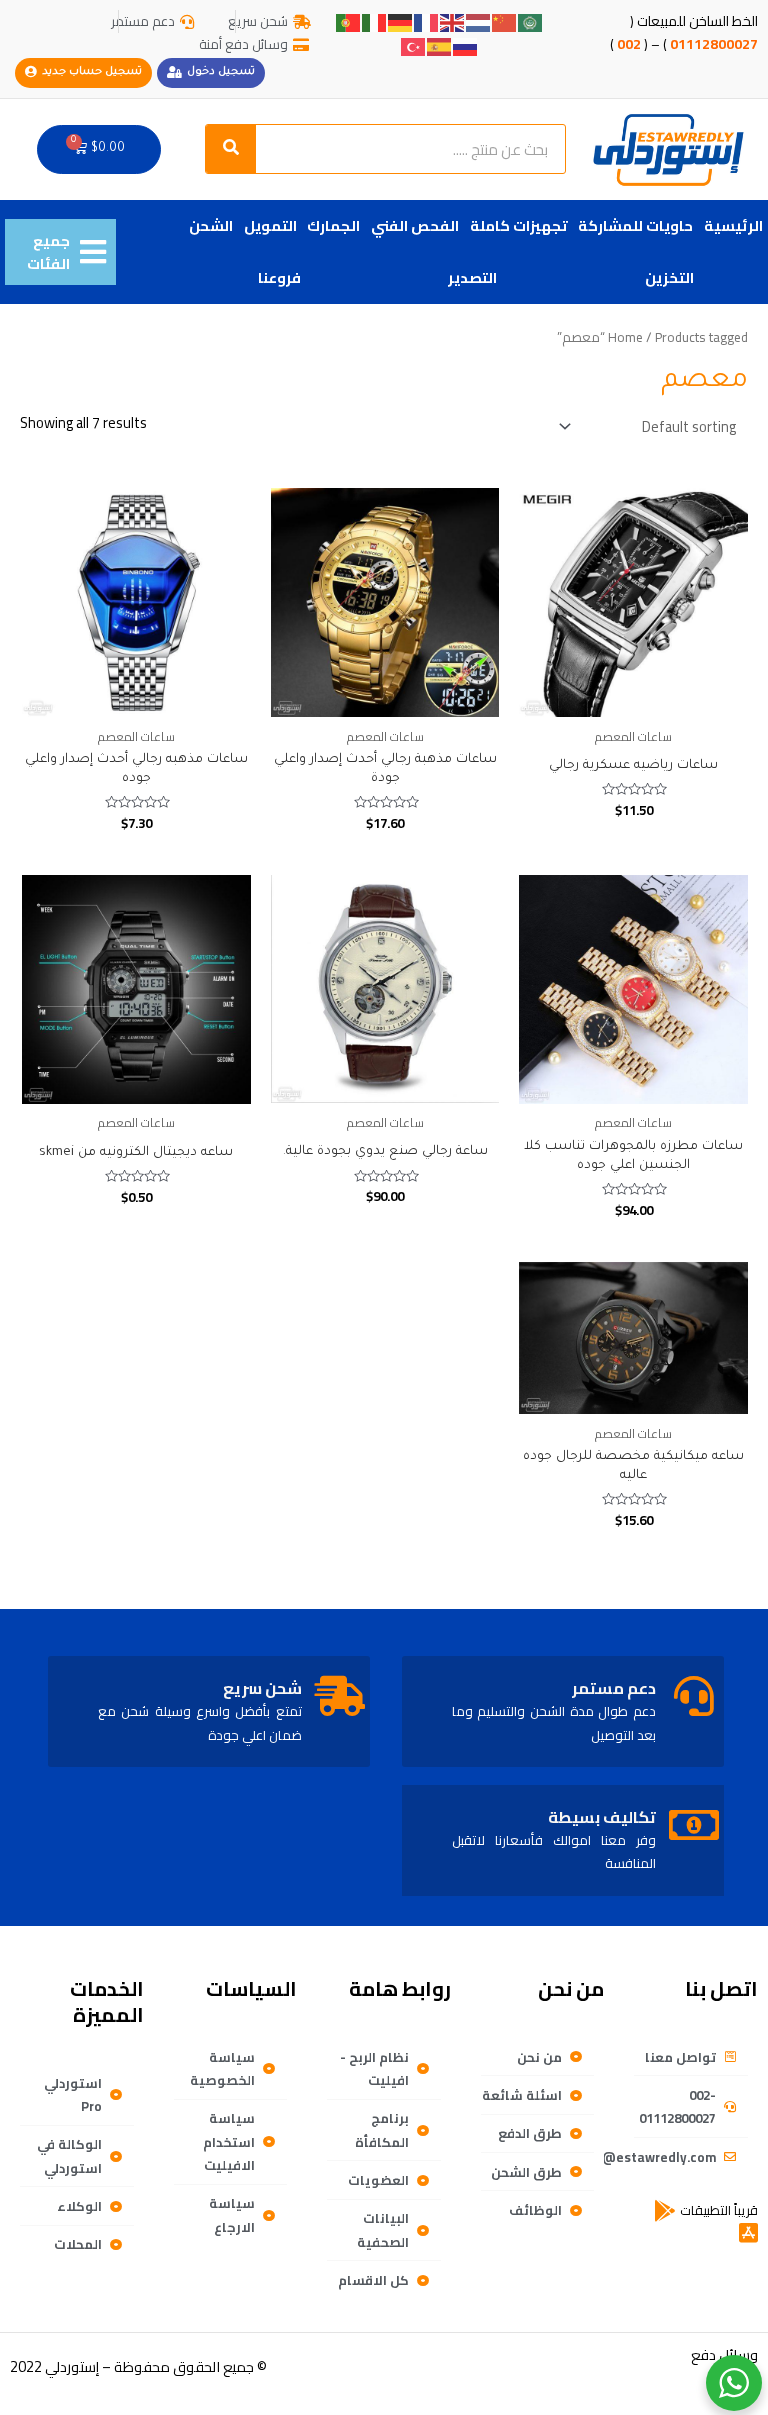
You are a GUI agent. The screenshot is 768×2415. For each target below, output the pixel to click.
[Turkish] (414, 44)
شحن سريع (262, 1688)
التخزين (669, 277)
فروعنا (279, 277)
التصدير (472, 277)
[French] (427, 21)
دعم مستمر (614, 1688)
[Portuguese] (349, 21)
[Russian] (466, 44)
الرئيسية (733, 225)
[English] (453, 21)
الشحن (211, 225)
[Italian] (375, 21)
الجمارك (333, 225)
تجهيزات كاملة (519, 225)
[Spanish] (440, 44)
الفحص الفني (415, 225)
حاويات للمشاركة (635, 225)
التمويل (270, 225)
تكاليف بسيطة (602, 1817)
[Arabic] (531, 21)
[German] (401, 21)
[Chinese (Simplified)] (505, 21)
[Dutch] (479, 21)
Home (625, 337)
